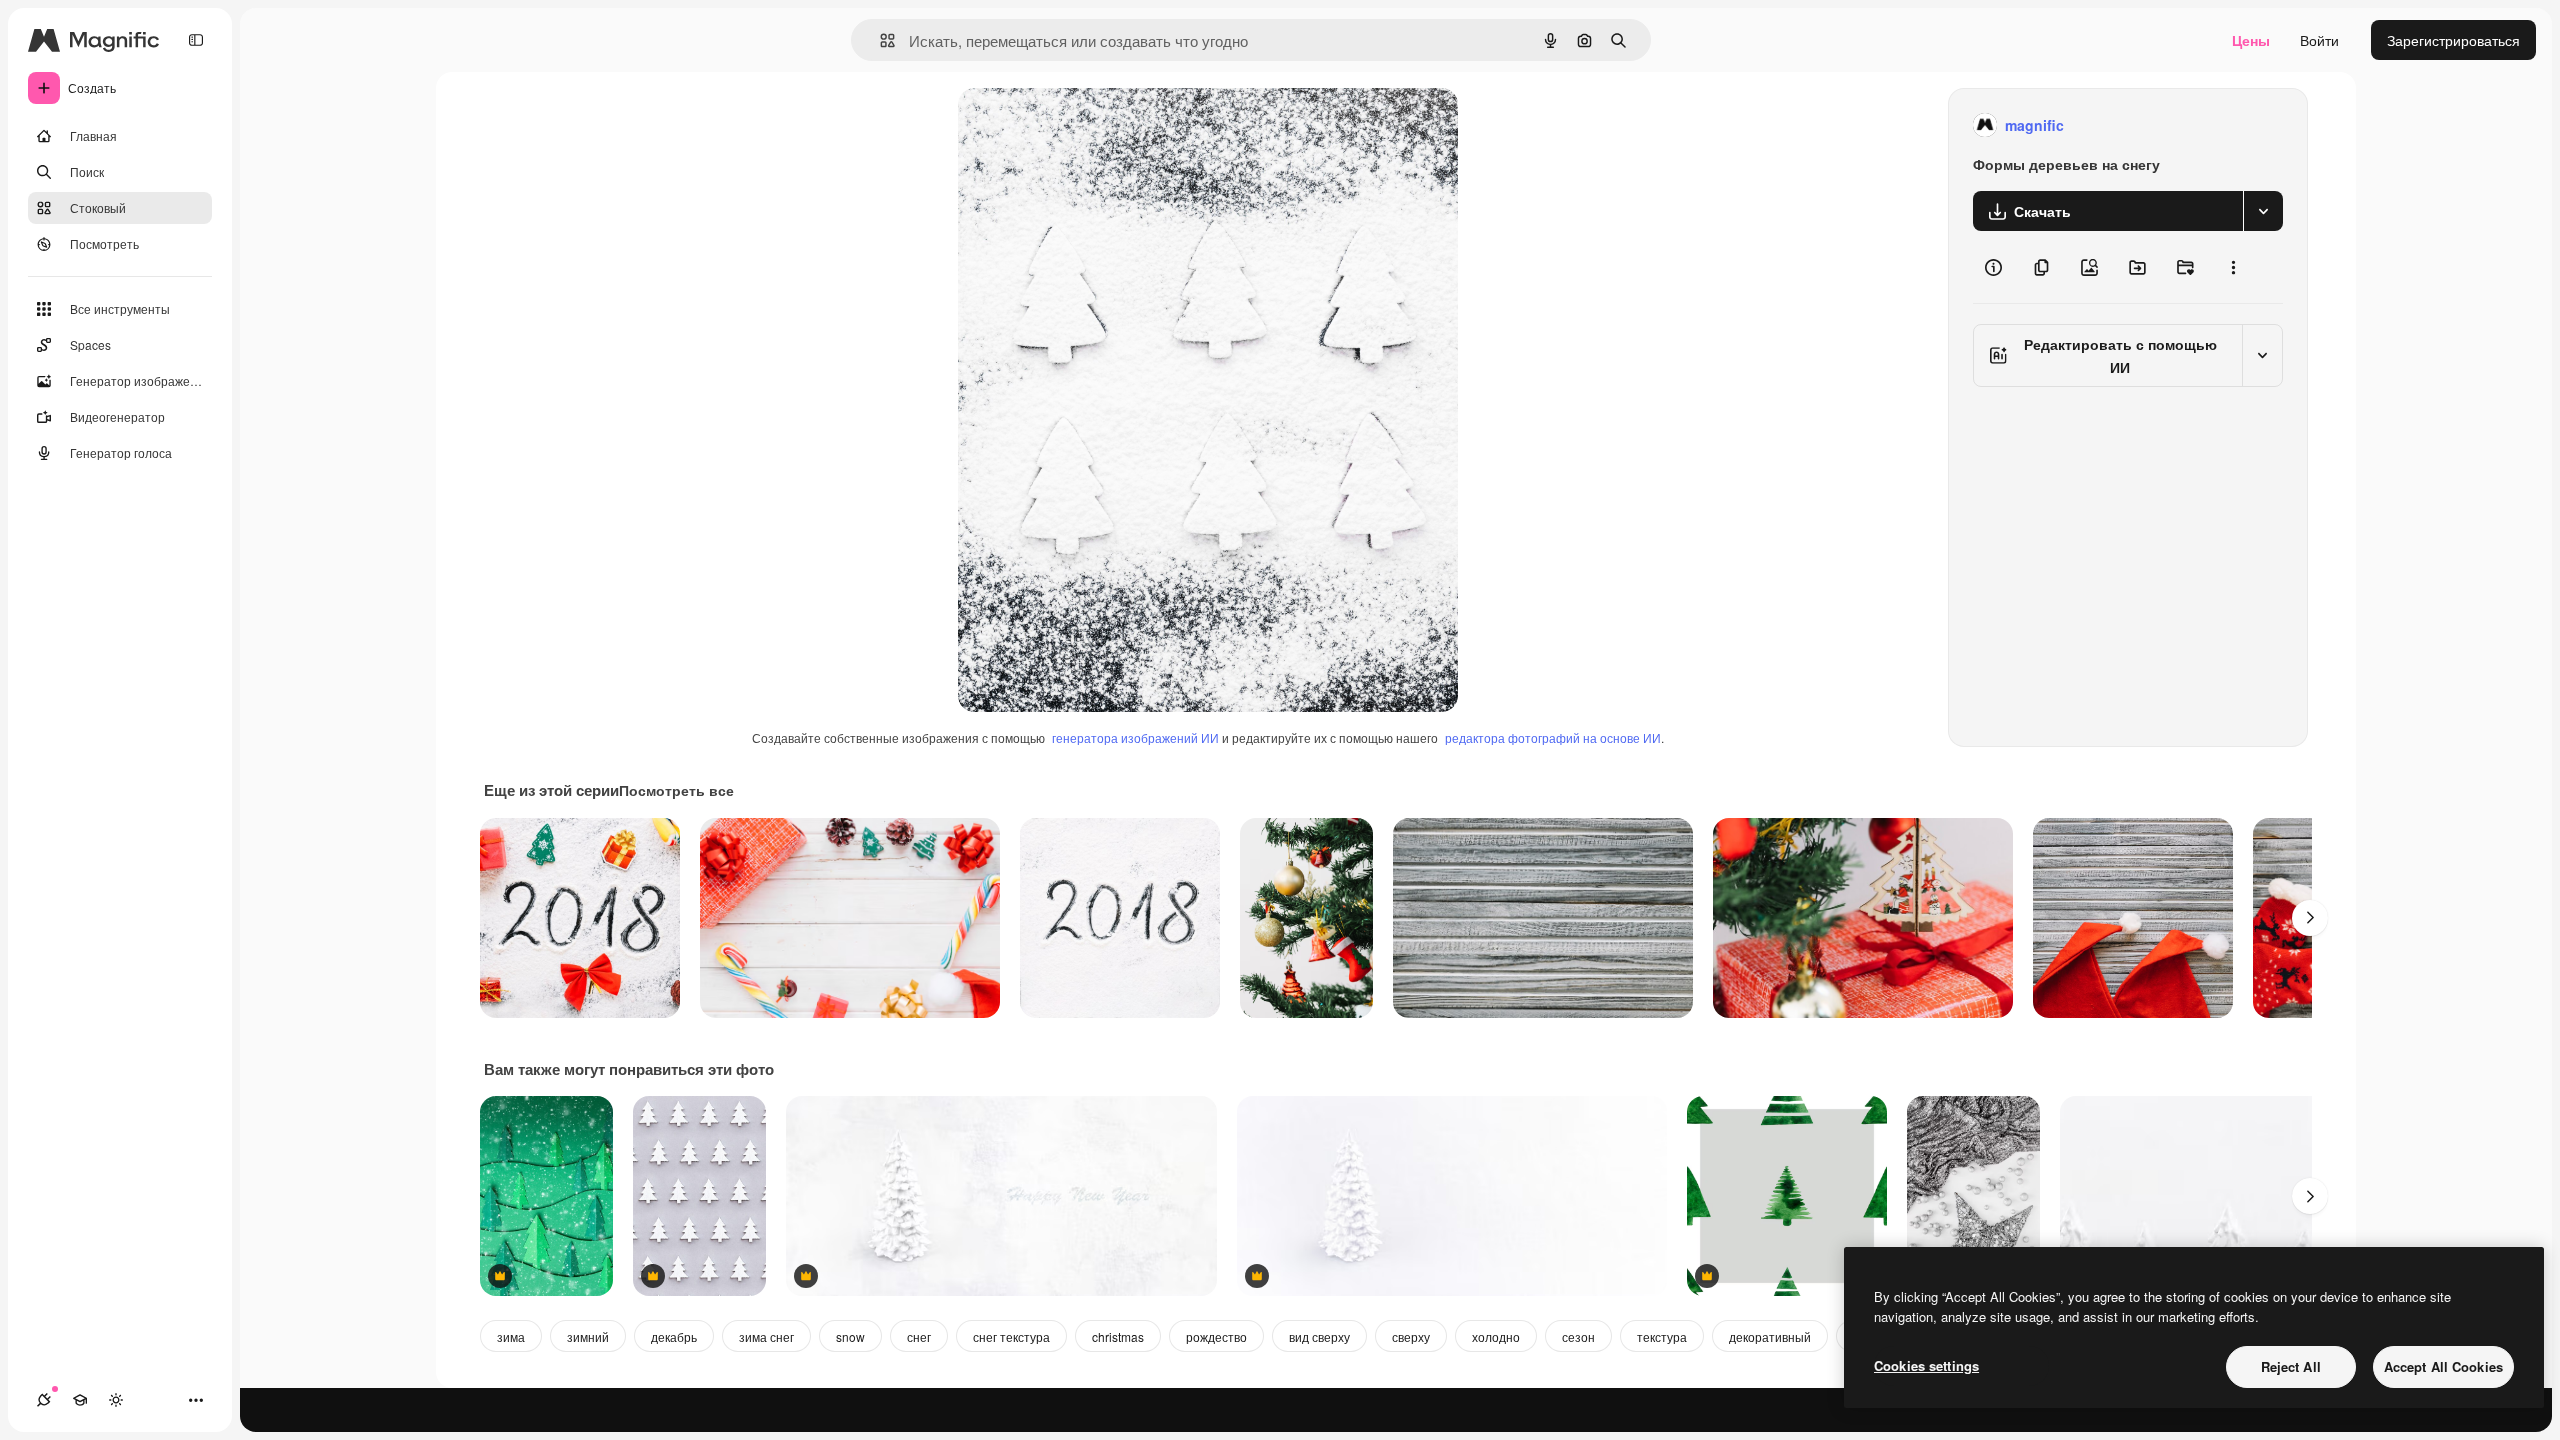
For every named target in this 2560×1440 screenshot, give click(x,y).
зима (511, 1336)
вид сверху (1319, 1336)
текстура (1662, 1336)
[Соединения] (44, 1400)
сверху (1411, 1336)
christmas (1118, 1336)
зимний (588, 1336)
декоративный (1770, 1336)
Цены (2251, 40)
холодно (1496, 1336)
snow (850, 1336)
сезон (1578, 1336)
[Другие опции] (2233, 267)
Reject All (2291, 1366)
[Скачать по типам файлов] (2263, 211)
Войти (2319, 40)
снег (919, 1336)
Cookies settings (1926, 1365)
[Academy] (80, 1400)
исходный (1092, 125)
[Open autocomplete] (879, 40)
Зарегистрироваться (2453, 40)
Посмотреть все (676, 790)
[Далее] (2310, 918)
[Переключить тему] (116, 1400)
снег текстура (1011, 1336)
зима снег (766, 1336)
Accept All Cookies (2443, 1366)
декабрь (674, 1336)
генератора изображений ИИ (1135, 737)
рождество (1216, 1336)
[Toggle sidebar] (196, 40)
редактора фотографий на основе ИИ (1553, 737)
